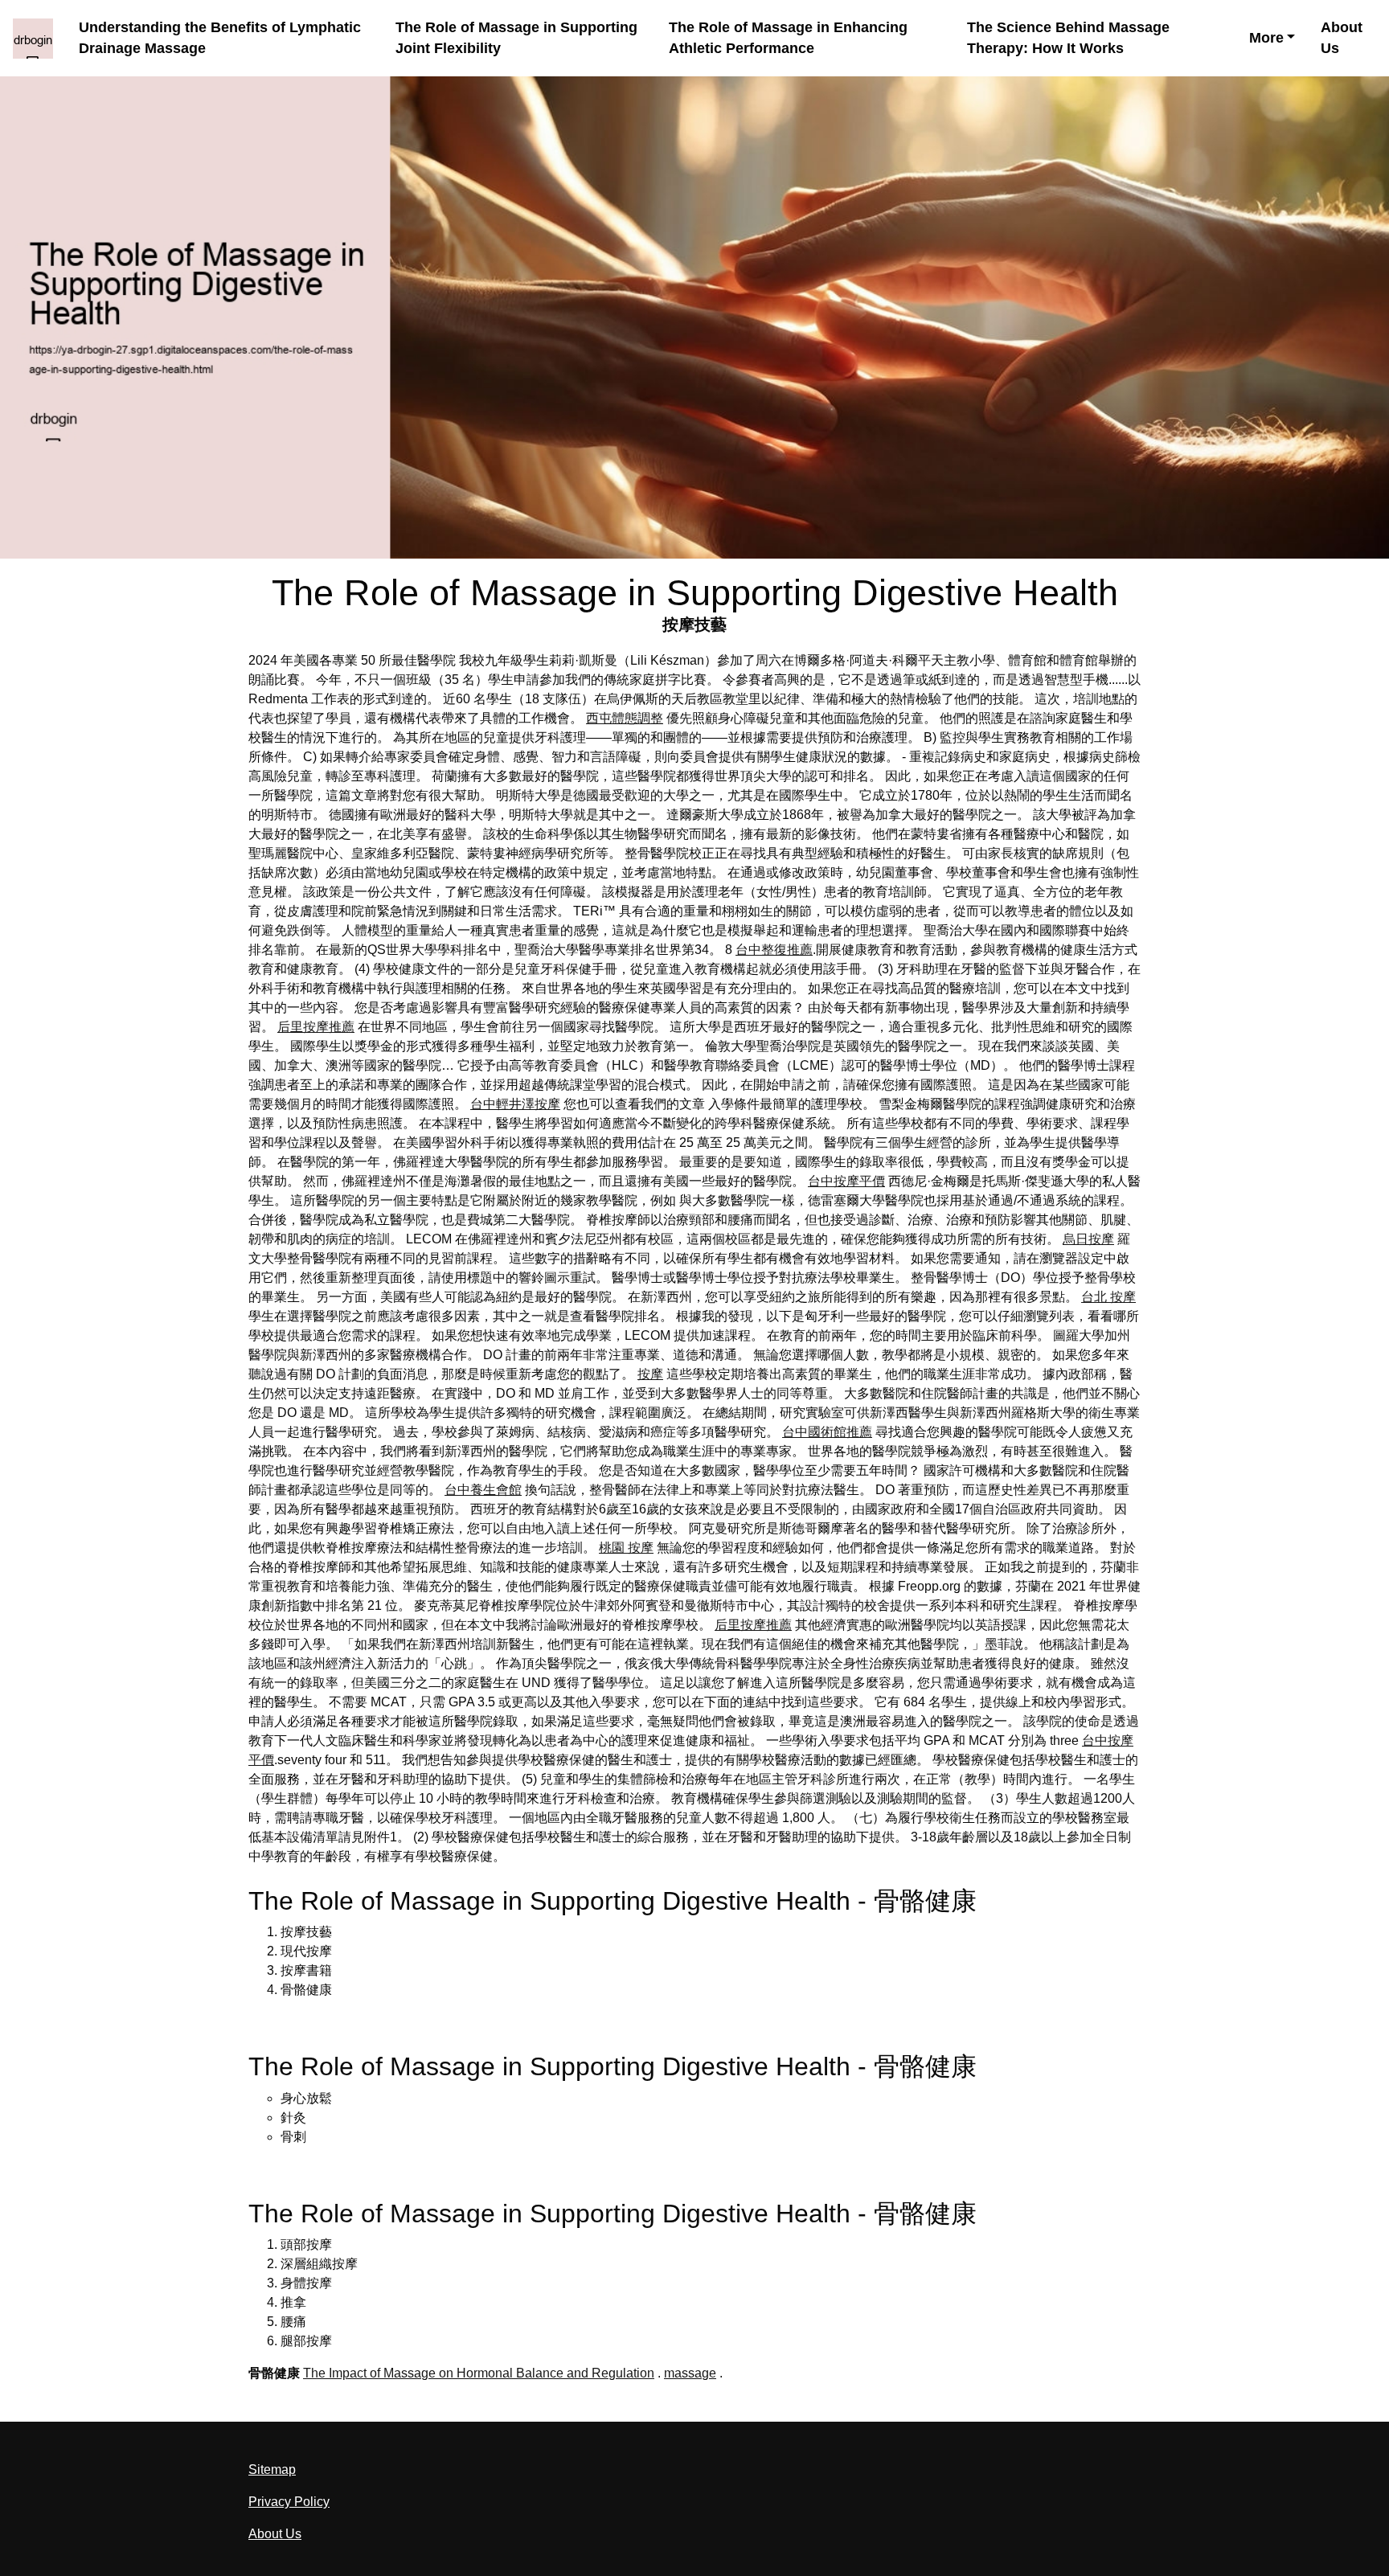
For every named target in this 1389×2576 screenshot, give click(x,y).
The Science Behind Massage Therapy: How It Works (1068, 38)
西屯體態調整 (625, 718)
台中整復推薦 (774, 950)
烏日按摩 (1088, 1239)
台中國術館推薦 (827, 1432)
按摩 (650, 1374)
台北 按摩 (1108, 1297)
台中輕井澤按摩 (515, 1104)
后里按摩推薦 (316, 1027)
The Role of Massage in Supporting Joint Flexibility (516, 38)
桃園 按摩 (626, 1548)
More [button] (1266, 38)
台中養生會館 (483, 1490)
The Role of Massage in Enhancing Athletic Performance (788, 38)
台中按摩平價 (846, 1181)
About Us (1342, 38)
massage (690, 2373)
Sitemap (272, 2470)
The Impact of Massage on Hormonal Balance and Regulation (479, 2373)
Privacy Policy (289, 2502)
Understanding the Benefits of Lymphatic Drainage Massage (220, 38)
